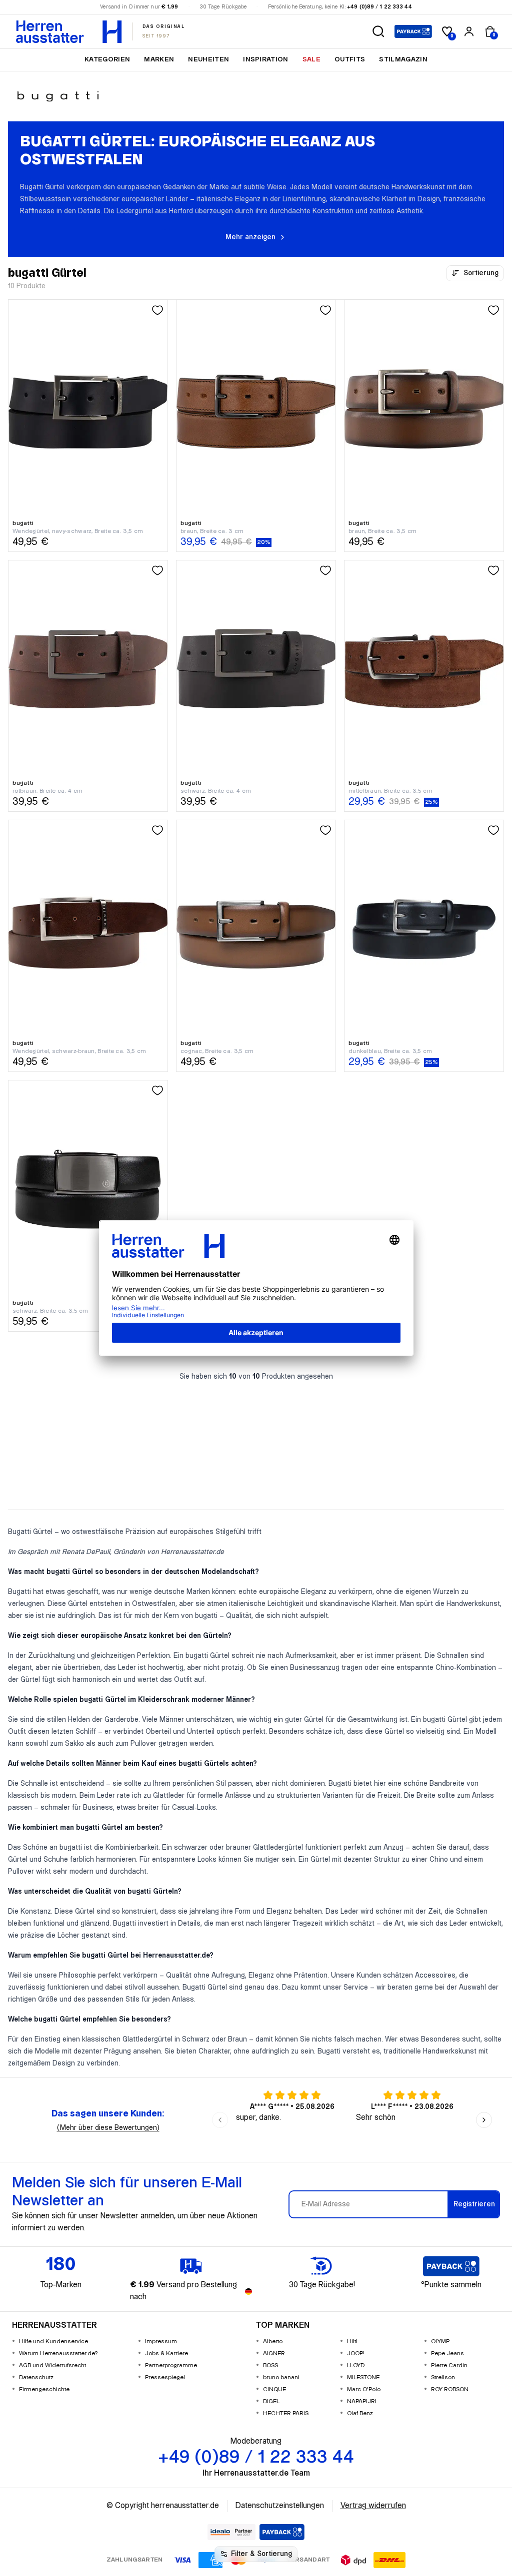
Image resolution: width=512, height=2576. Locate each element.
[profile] (469, 31)
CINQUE (274, 2389)
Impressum (161, 2341)
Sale (311, 59)
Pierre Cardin (449, 2365)
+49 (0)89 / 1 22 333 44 (379, 7)
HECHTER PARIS (286, 2413)
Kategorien (107, 59)
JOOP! (356, 2353)
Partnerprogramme (171, 2365)
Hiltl (352, 2341)
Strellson (443, 2377)
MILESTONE (363, 2377)
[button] (378, 31)
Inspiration (266, 59)
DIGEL (271, 2401)
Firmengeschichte (44, 2389)
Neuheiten (208, 59)
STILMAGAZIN (403, 59)
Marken (159, 59)
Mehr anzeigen (250, 237)
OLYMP (440, 2341)
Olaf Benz (360, 2413)
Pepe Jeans (447, 2353)
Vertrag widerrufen (373, 2506)
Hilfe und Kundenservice (53, 2341)
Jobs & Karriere (166, 2353)
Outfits (350, 59)
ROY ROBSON (450, 2389)
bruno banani (281, 2377)
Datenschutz (36, 2377)
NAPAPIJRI (362, 2401)
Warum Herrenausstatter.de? (58, 2353)
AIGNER (274, 2353)
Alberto (273, 2341)
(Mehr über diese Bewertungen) (108, 2128)
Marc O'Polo (364, 2389)
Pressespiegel (165, 2377)
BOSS (270, 2365)
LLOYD (356, 2365)
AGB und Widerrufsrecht (52, 2365)
